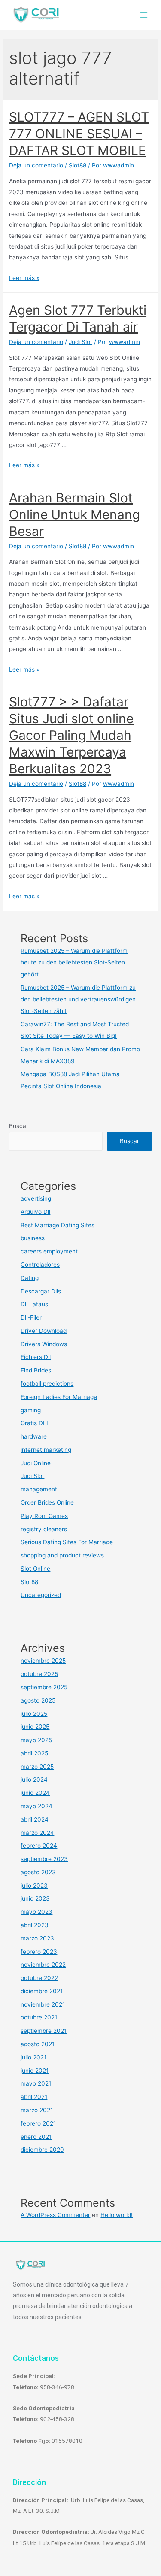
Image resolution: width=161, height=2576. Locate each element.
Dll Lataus (34, 1304)
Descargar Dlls (41, 1291)
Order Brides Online (47, 1502)
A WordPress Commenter (55, 2215)
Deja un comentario (36, 165)
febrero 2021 (38, 2123)
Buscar (19, 1126)
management (39, 1489)
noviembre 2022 (43, 1965)
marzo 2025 (37, 1767)
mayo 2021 (36, 2083)
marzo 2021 (37, 2110)
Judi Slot (80, 342)
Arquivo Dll (35, 1212)
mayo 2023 (36, 1912)
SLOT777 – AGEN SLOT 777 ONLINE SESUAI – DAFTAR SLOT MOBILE (79, 134)
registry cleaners (44, 1529)
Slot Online (35, 1569)
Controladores (40, 1265)
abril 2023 (35, 1925)
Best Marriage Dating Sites (58, 1225)
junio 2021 (35, 2071)
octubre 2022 (39, 1978)
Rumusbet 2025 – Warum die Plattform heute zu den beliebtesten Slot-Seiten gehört (74, 963)
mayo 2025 (36, 1740)
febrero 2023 (39, 1952)
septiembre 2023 (44, 1859)
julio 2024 (34, 1779)
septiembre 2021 (44, 2031)
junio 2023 (35, 1898)
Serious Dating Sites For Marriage (67, 1542)
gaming (31, 1410)
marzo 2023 (37, 1938)
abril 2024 (35, 1819)
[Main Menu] (144, 15)
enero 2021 (36, 2137)
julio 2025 (34, 1714)
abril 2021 (34, 2097)
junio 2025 (35, 1727)
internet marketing (46, 1450)
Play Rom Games (44, 1516)
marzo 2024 (37, 1833)
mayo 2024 (36, 1806)
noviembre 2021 (43, 2004)
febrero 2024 (39, 1846)
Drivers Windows (44, 1344)
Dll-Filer (31, 1317)
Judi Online (36, 1463)
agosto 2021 (38, 2044)
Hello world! (117, 2215)
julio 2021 (33, 2057)
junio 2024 (35, 1793)
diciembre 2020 (42, 2150)
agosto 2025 (38, 1700)
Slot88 (77, 165)
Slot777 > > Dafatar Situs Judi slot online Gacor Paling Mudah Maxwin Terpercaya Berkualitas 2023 (71, 735)
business (33, 1238)
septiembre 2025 (44, 1687)
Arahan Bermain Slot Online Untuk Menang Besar (74, 514)
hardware (34, 1436)
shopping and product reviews (62, 1555)
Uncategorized (41, 1595)
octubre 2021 (39, 2017)
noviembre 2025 (43, 1661)
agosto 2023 (38, 1872)
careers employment (49, 1251)
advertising (36, 1198)
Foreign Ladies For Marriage (59, 1397)
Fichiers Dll (36, 1357)
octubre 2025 (39, 1674)
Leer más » (24, 278)
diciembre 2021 (42, 1991)
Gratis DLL (35, 1423)
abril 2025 (34, 1753)
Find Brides (36, 1370)
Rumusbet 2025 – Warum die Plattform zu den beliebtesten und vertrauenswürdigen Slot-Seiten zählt (78, 999)
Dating (30, 1278)
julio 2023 (34, 1886)
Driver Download (44, 1331)
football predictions (47, 1384)
